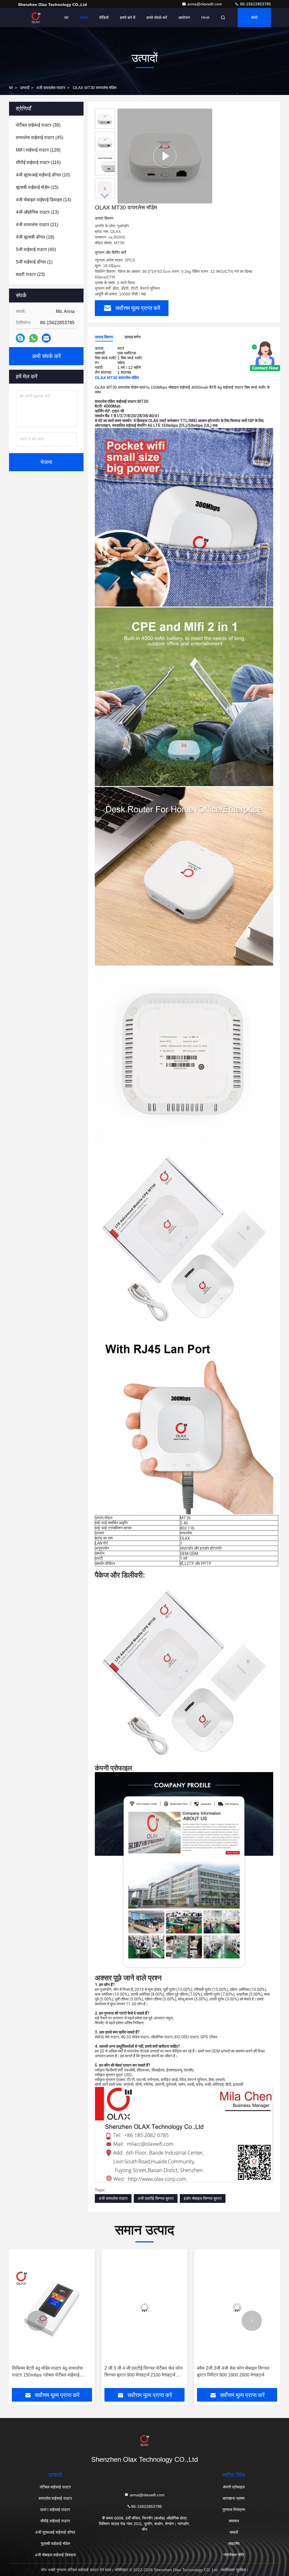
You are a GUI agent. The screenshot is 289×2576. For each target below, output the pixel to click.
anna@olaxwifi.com (205, 4)
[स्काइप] (20, 338)
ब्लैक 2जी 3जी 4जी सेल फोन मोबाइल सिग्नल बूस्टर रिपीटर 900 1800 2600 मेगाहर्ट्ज (141, 2371)
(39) (38, 125)
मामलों (234, 2532)
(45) (40, 138)
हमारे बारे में (128, 18)
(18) (35, 237)
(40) (36, 249)
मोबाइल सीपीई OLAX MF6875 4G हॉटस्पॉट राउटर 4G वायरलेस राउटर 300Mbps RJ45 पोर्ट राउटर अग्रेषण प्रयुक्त (235, 2372)
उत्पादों (25, 88)
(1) (34, 262)
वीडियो (104, 18)
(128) (38, 150)
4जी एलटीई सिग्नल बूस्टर (156, 2198)
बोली (254, 18)
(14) (43, 200)
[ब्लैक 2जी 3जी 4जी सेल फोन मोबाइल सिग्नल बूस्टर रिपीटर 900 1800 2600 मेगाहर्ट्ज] (144, 2307)
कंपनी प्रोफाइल (234, 2487)
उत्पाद (84, 18)
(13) (37, 212)
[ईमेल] (46, 338)
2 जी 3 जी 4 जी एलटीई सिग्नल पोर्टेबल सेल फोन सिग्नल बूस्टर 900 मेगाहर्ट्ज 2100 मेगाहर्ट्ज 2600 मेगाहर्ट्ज (51, 2372)
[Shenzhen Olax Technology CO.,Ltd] (36, 18)
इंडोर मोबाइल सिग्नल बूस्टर (203, 2198)
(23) (30, 274)
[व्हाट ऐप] (33, 338)
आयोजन (184, 18)
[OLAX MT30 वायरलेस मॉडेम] (165, 156)
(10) (43, 175)
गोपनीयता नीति (234, 2555)
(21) (37, 225)
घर (66, 18)
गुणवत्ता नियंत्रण (234, 2510)
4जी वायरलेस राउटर (51, 88)
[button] (105, 196)
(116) (38, 162)
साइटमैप (234, 2543)
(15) (37, 187)
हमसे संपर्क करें (157, 18)
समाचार (234, 2521)
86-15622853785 (255, 4)
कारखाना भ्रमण (234, 2498)
